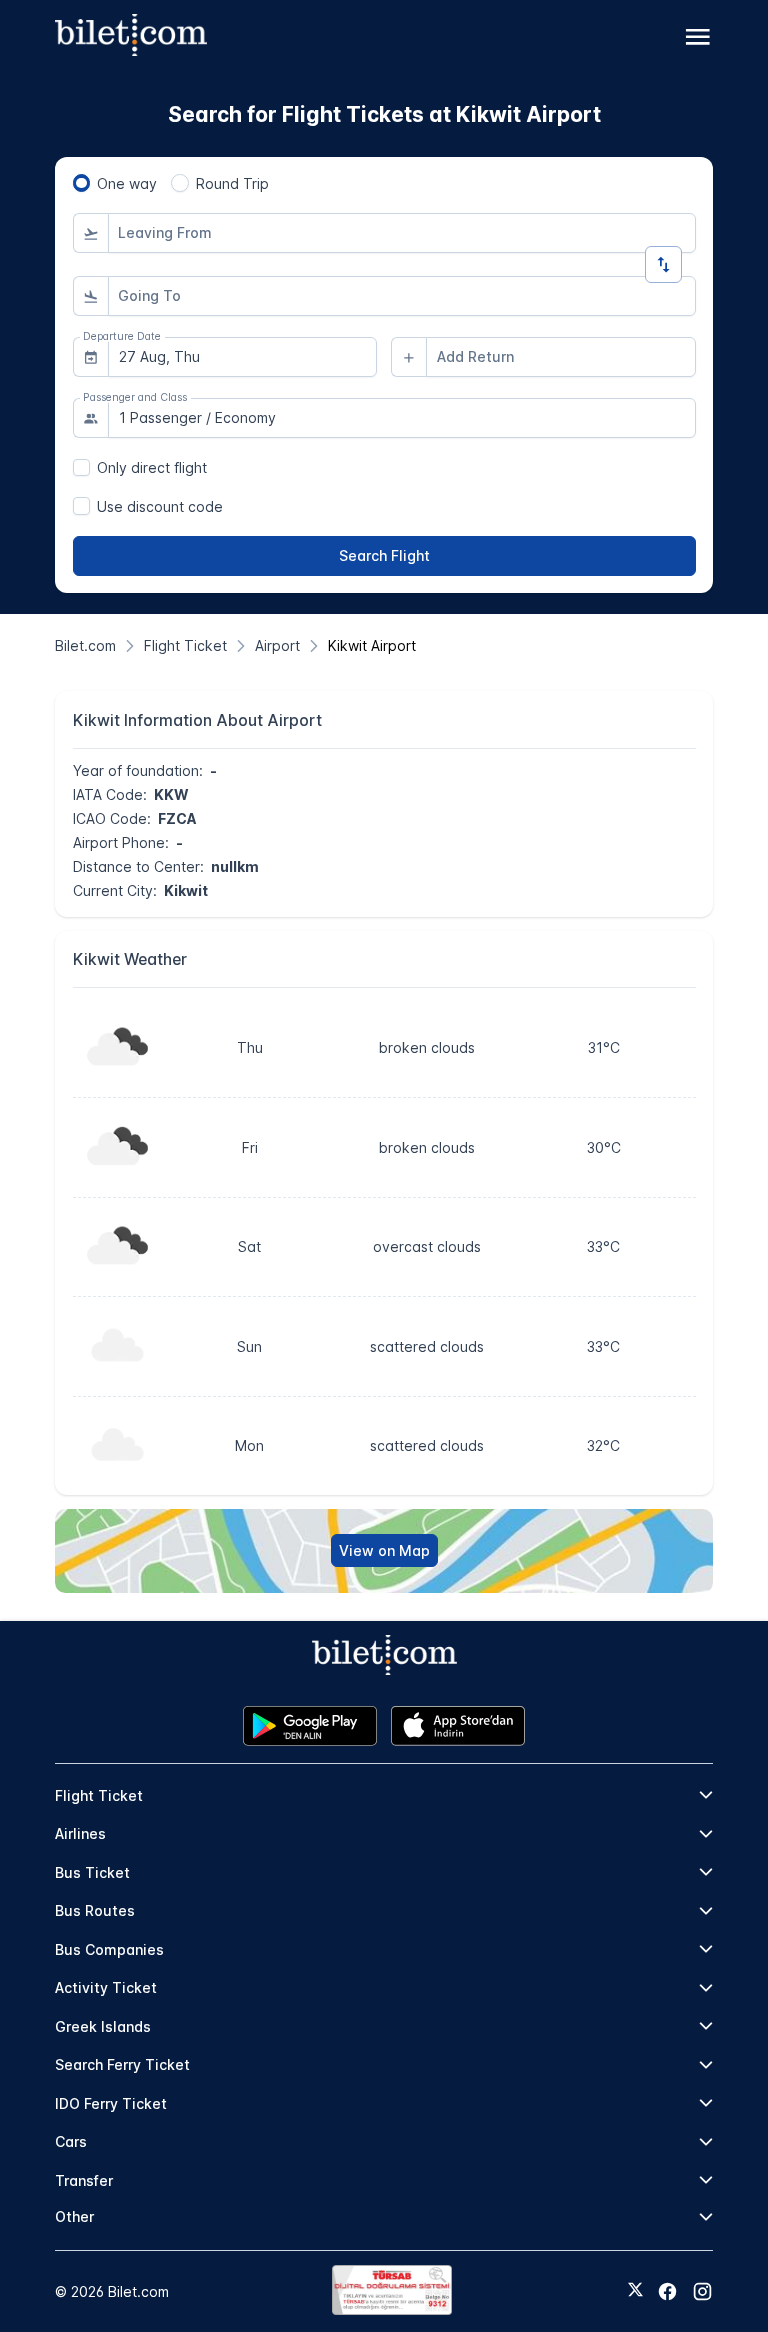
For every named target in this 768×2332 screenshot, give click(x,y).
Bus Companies (109, 1949)
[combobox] (402, 233)
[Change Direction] (663, 264)
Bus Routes (95, 1910)
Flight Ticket (99, 1795)
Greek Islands (103, 2026)
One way (127, 183)
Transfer (84, 2180)
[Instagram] (702, 2291)
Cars (71, 2141)
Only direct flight (152, 467)
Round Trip (232, 183)
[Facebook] (667, 2291)
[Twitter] (635, 2291)
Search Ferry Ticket (122, 2064)
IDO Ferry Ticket (111, 2103)
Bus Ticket (92, 1872)
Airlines (80, 1833)
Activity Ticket (106, 1987)
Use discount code (160, 506)
